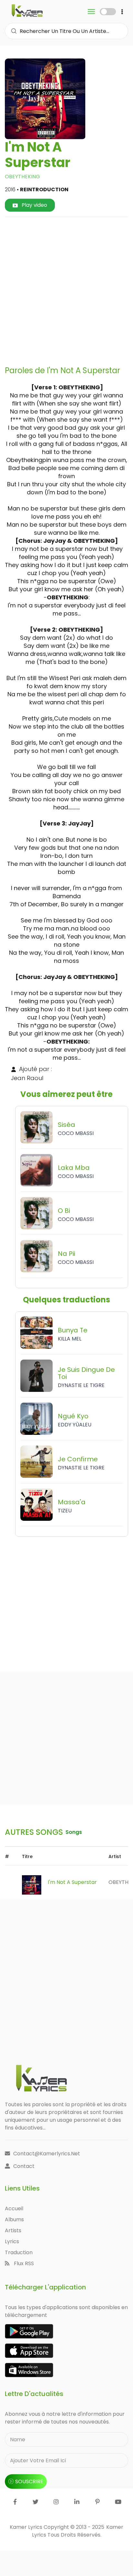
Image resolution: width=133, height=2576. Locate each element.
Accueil (14, 2208)
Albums (14, 2219)
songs (74, 1832)
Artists (13, 2230)
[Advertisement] (66, 289)
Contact (24, 2166)
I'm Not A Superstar (72, 1882)
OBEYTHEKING (22, 177)
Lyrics (12, 2241)
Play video (34, 205)
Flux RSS (23, 2263)
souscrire (29, 2481)
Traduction (19, 2252)
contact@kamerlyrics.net (47, 2154)
